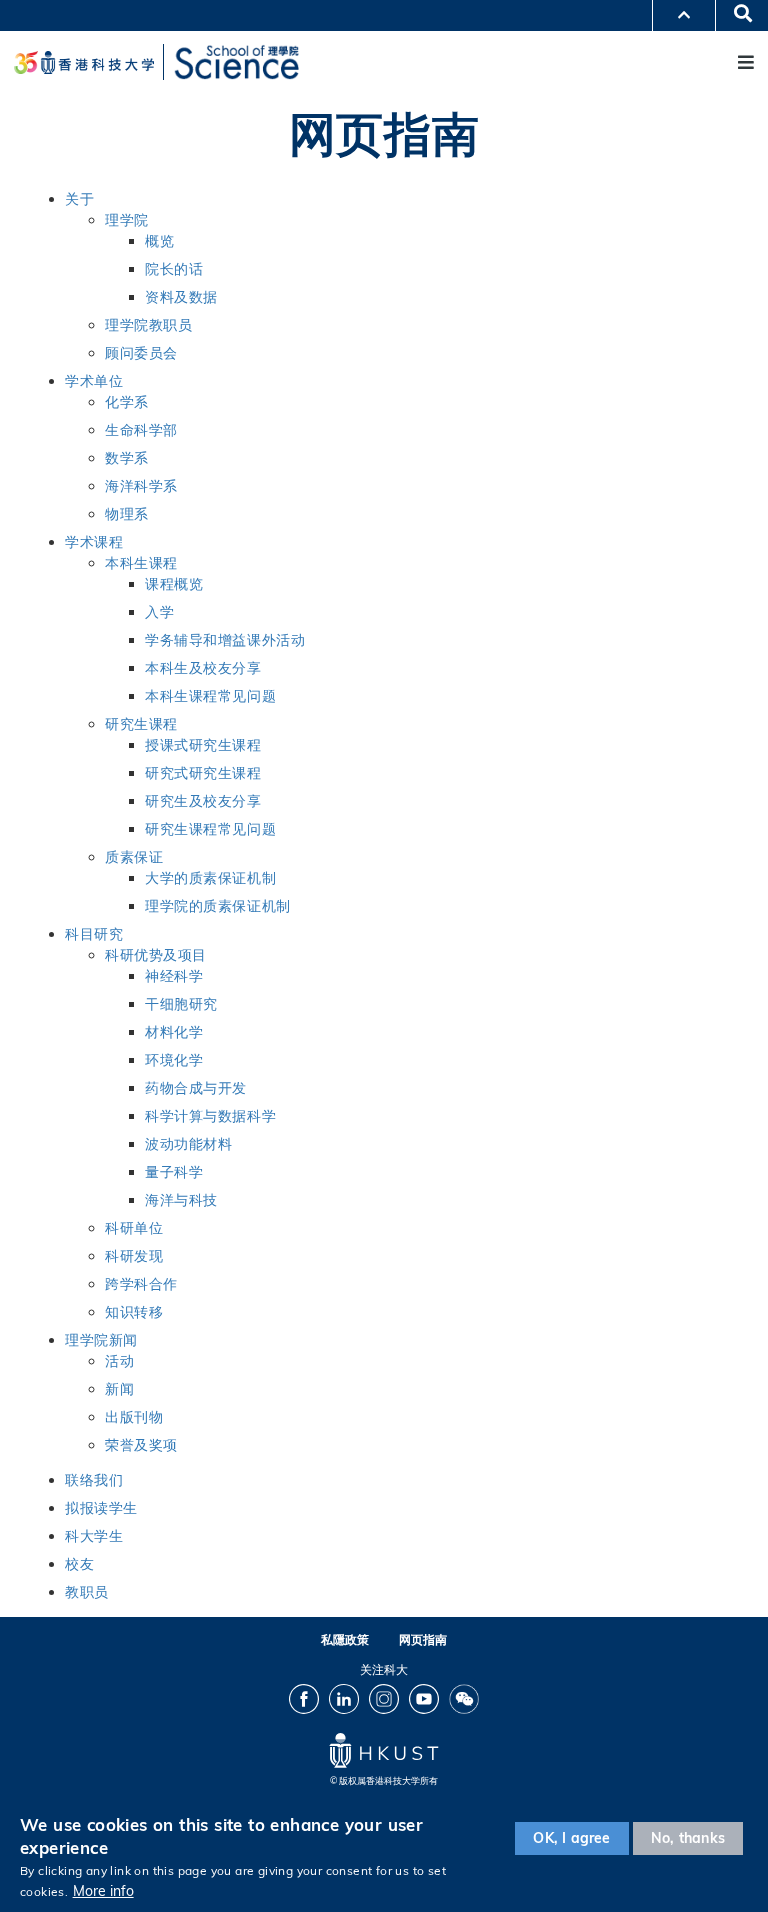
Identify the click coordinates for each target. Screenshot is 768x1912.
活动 (119, 1361)
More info (103, 1891)
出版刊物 (134, 1417)
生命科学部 (141, 430)
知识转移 (134, 1312)
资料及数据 (181, 297)
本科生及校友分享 (203, 668)
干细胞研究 (181, 1004)
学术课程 (94, 542)
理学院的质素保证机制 (218, 906)
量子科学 (174, 1172)
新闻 (119, 1389)
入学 (159, 612)
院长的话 (174, 269)
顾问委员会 (141, 353)
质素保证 (134, 857)
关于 (79, 199)
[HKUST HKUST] (84, 62)
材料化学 (174, 1032)
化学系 (127, 402)
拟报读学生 (101, 1508)
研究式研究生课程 (203, 773)
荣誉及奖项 (141, 1445)
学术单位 (94, 381)
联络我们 (94, 1480)
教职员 (87, 1592)
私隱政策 (345, 1639)
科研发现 (134, 1256)
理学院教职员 (148, 325)
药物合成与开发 (196, 1088)
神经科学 (174, 976)
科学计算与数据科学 (210, 1116)
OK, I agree (571, 1838)
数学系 (127, 458)
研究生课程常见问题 (210, 829)
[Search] (736, 15)
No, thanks (688, 1838)
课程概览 (174, 584)
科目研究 (94, 934)
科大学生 (94, 1536)
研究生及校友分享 (203, 801)
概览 (159, 241)
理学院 (127, 220)
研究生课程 (141, 724)
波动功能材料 (188, 1144)
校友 (79, 1564)
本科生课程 (141, 563)
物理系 (127, 514)
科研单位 (134, 1228)
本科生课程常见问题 (210, 696)
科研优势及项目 (156, 955)
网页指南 (423, 1639)
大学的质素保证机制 (210, 878)
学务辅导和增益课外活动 (225, 640)
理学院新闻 (101, 1340)
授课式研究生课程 (203, 745)
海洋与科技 (181, 1200)
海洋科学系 (141, 486)
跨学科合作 (141, 1284)
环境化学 (174, 1060)
